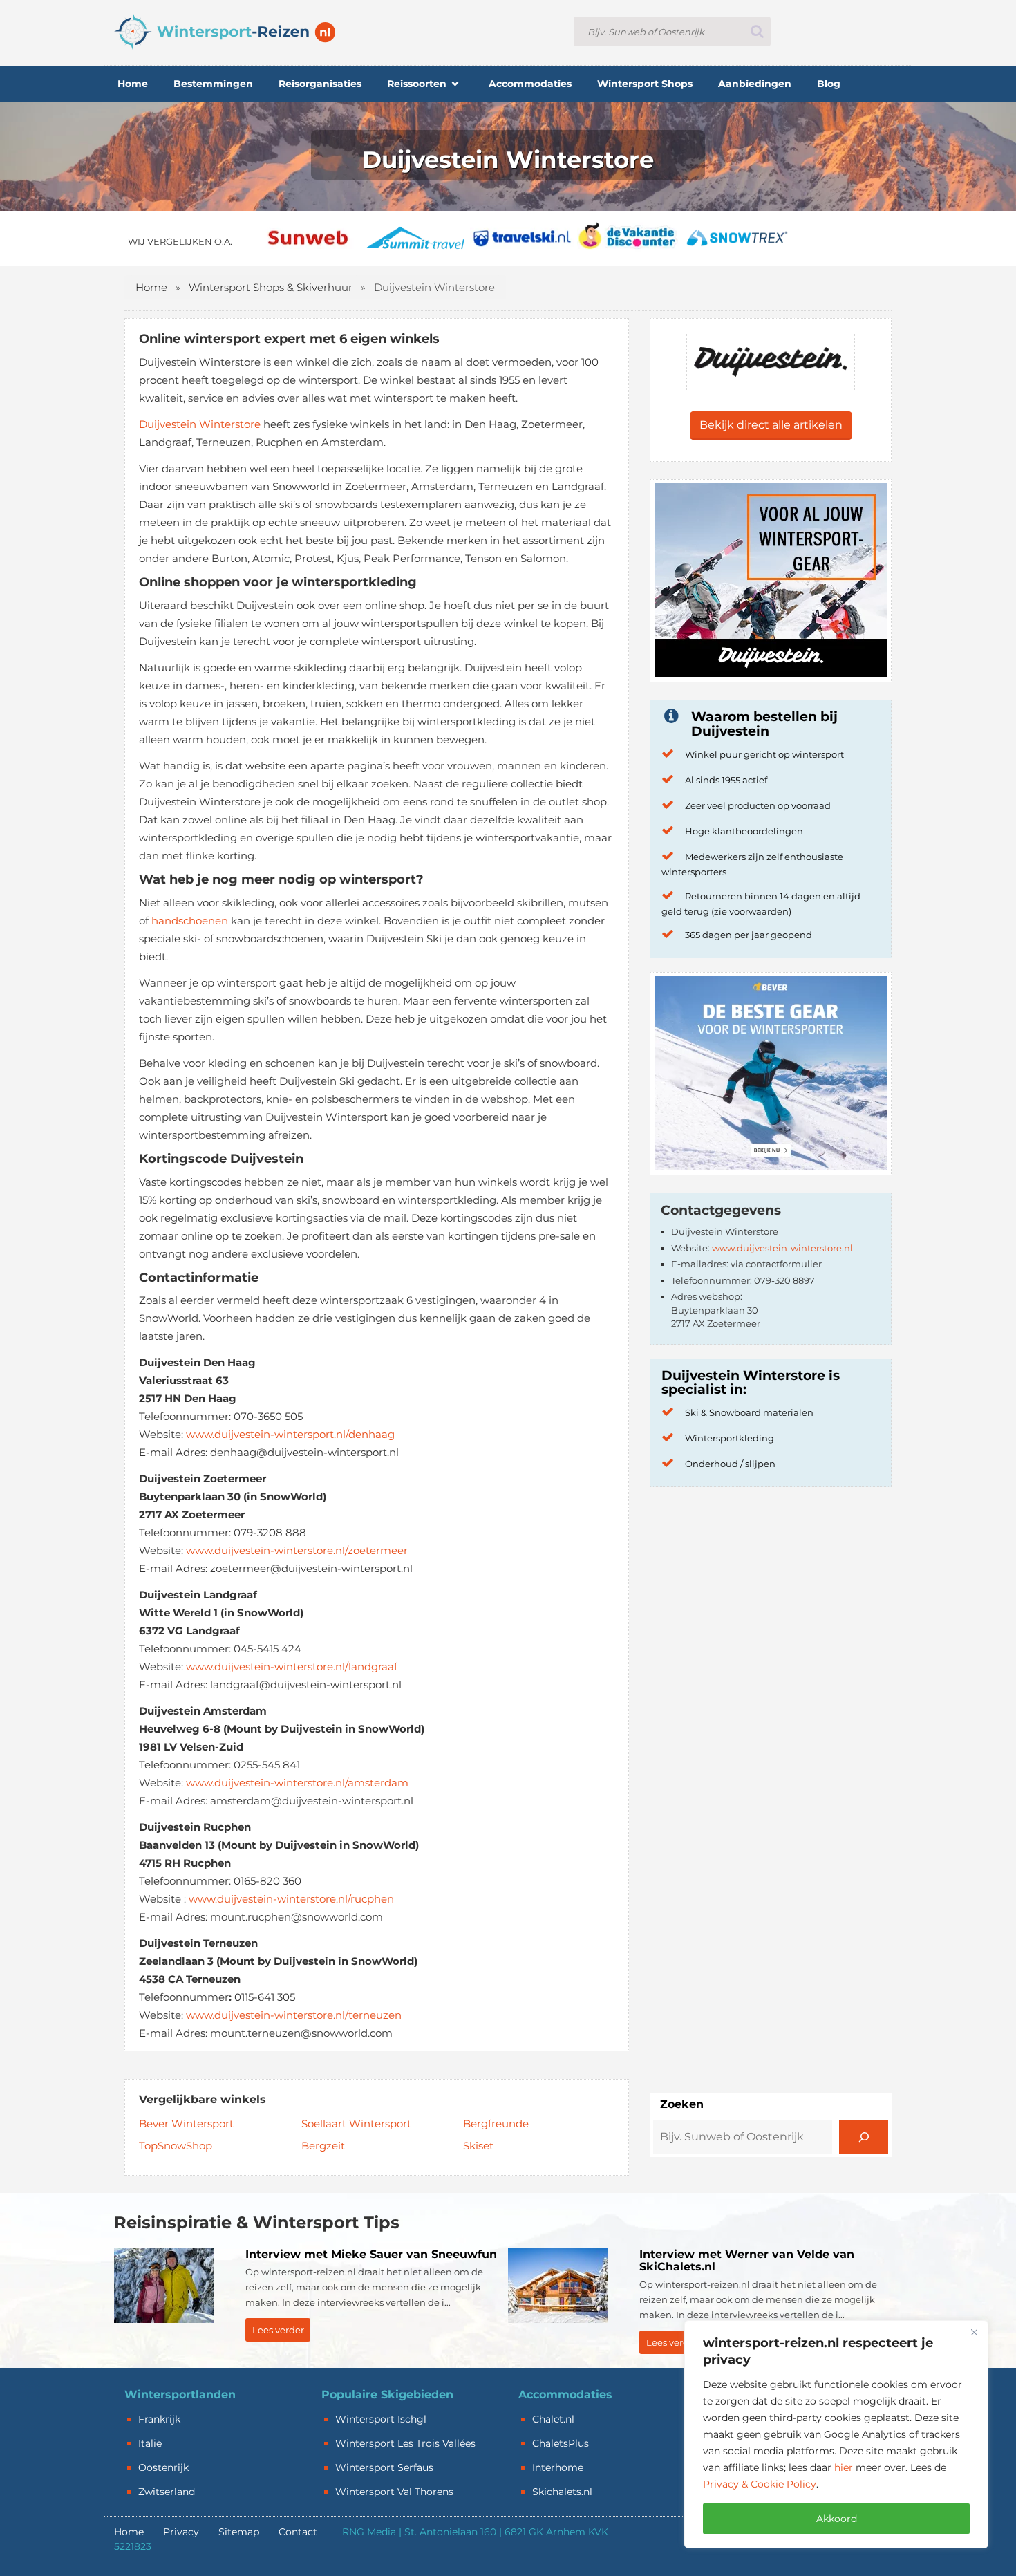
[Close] (974, 2332)
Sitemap (239, 2532)
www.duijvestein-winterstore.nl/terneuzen (294, 2015)
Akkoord (837, 2519)
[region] (836, 2434)
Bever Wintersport (186, 2124)
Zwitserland (167, 2492)
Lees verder (278, 2330)
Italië (150, 2443)
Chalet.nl (553, 2419)
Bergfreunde (496, 2124)
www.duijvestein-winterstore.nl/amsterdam (297, 1783)
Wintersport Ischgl (381, 2419)
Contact (298, 2532)
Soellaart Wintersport (356, 2124)
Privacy (181, 2532)
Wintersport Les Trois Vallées (405, 2443)
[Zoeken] (864, 2137)
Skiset (478, 2146)
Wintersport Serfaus (384, 2467)
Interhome (558, 2467)
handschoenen (190, 921)
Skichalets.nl (562, 2492)
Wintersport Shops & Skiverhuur (271, 287)
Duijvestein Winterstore (200, 424)
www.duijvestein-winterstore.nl (782, 1248)
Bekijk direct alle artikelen (771, 425)
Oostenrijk (163, 2467)
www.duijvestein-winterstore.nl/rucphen (291, 1899)
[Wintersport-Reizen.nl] (225, 31)
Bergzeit (323, 2146)
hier (844, 2467)
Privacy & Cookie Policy (760, 2484)
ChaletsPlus (561, 2443)
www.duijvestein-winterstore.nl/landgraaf (292, 1667)
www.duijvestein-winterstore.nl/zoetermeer (297, 1550)
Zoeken (682, 2104)
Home (151, 287)
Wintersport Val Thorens (394, 2492)
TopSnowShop (176, 2146)
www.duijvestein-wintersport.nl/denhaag (290, 1434)
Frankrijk (159, 2419)
